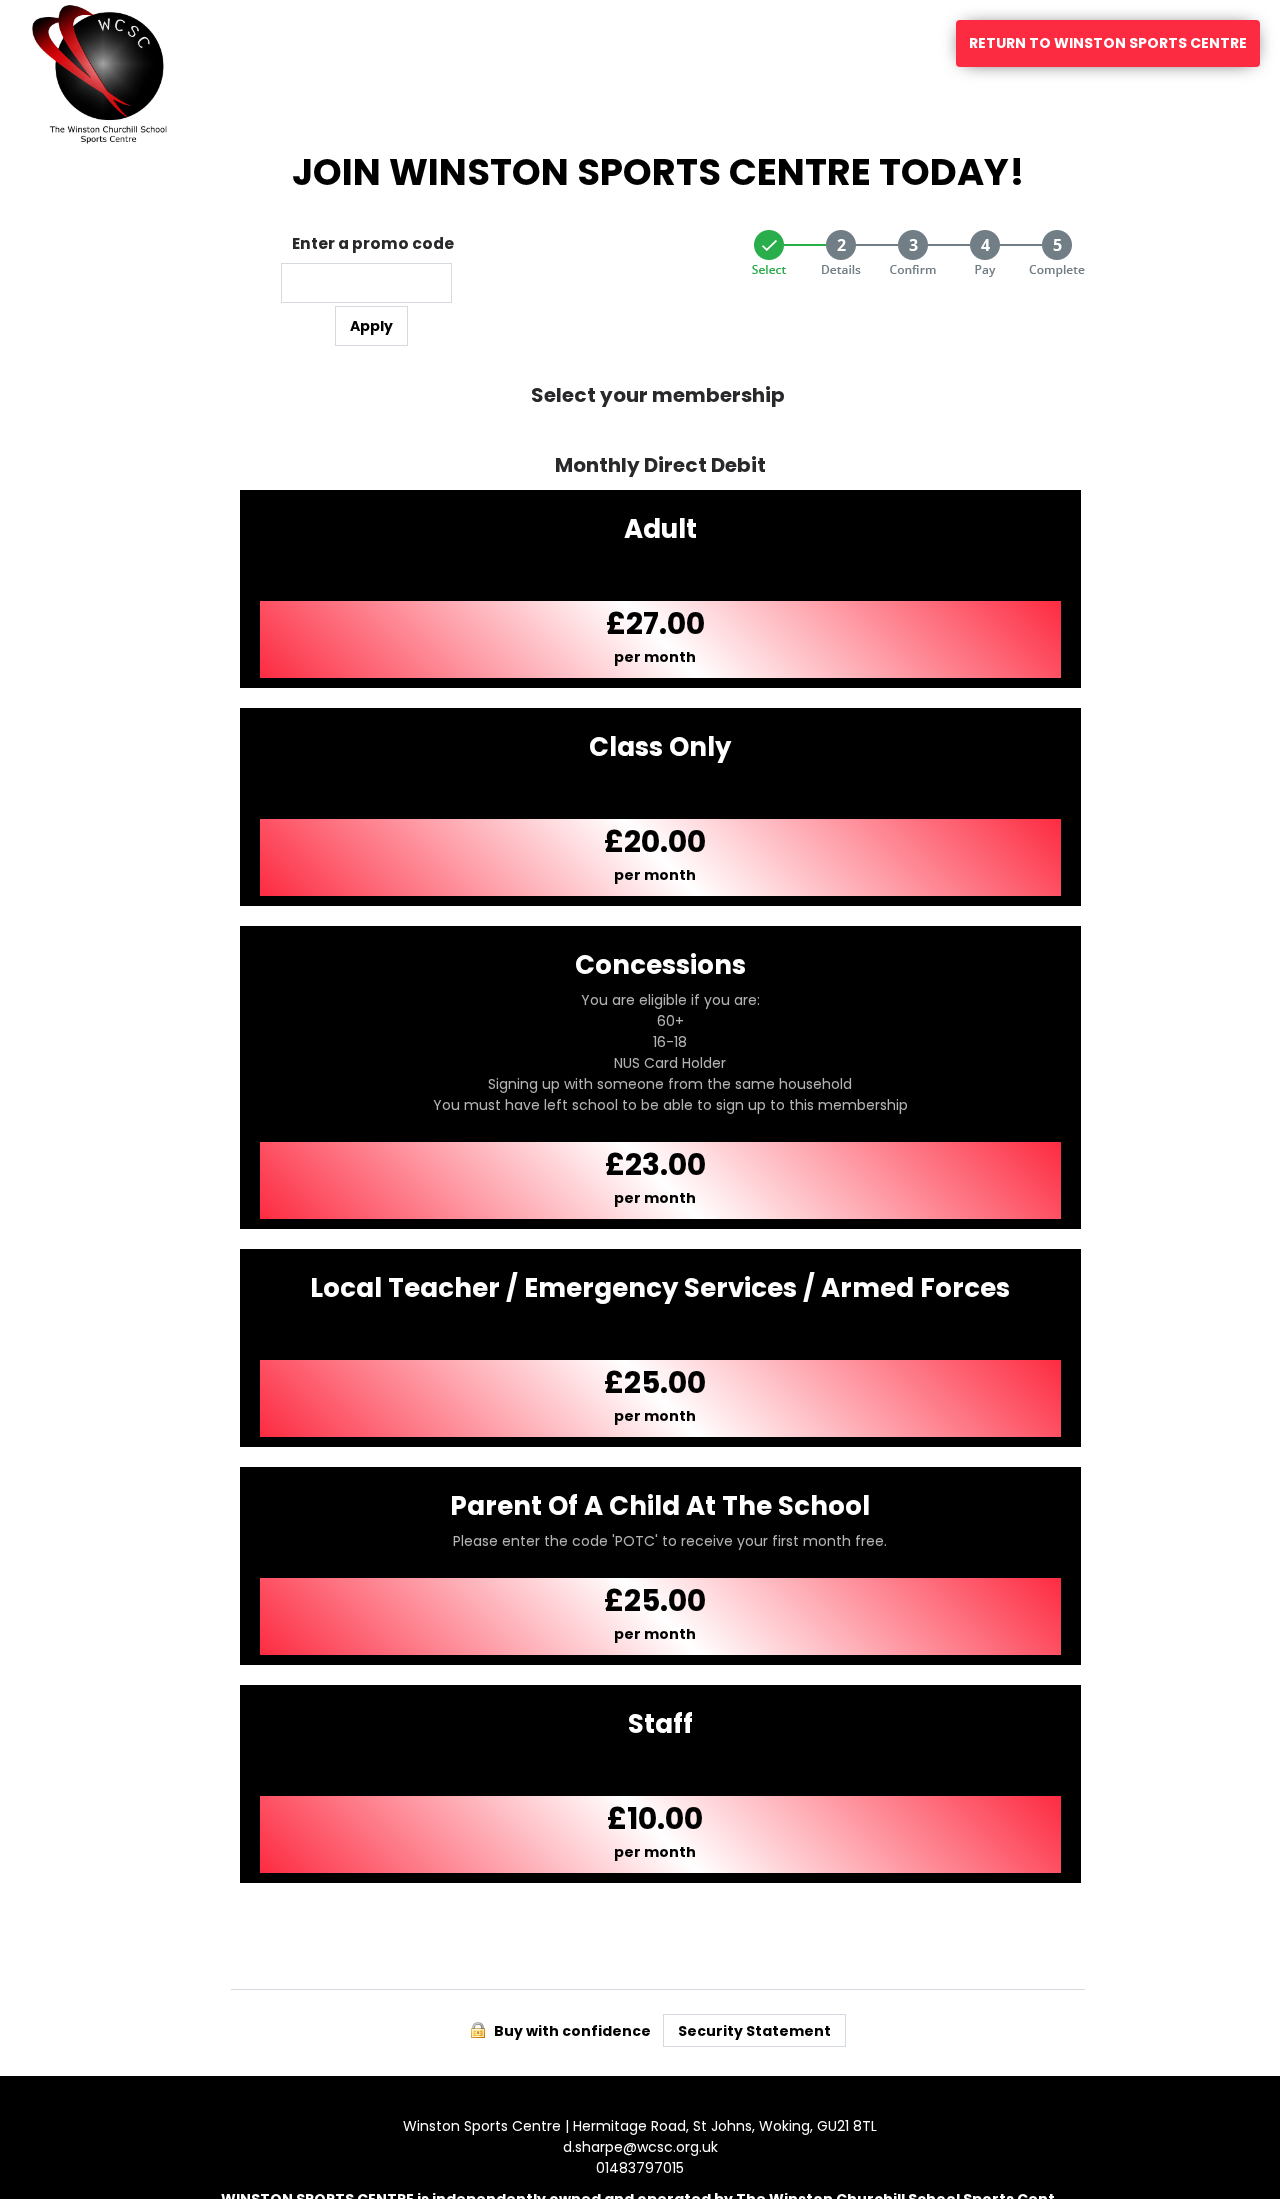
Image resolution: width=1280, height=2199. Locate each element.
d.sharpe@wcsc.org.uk (640, 2147)
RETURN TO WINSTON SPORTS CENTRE (1108, 43)
